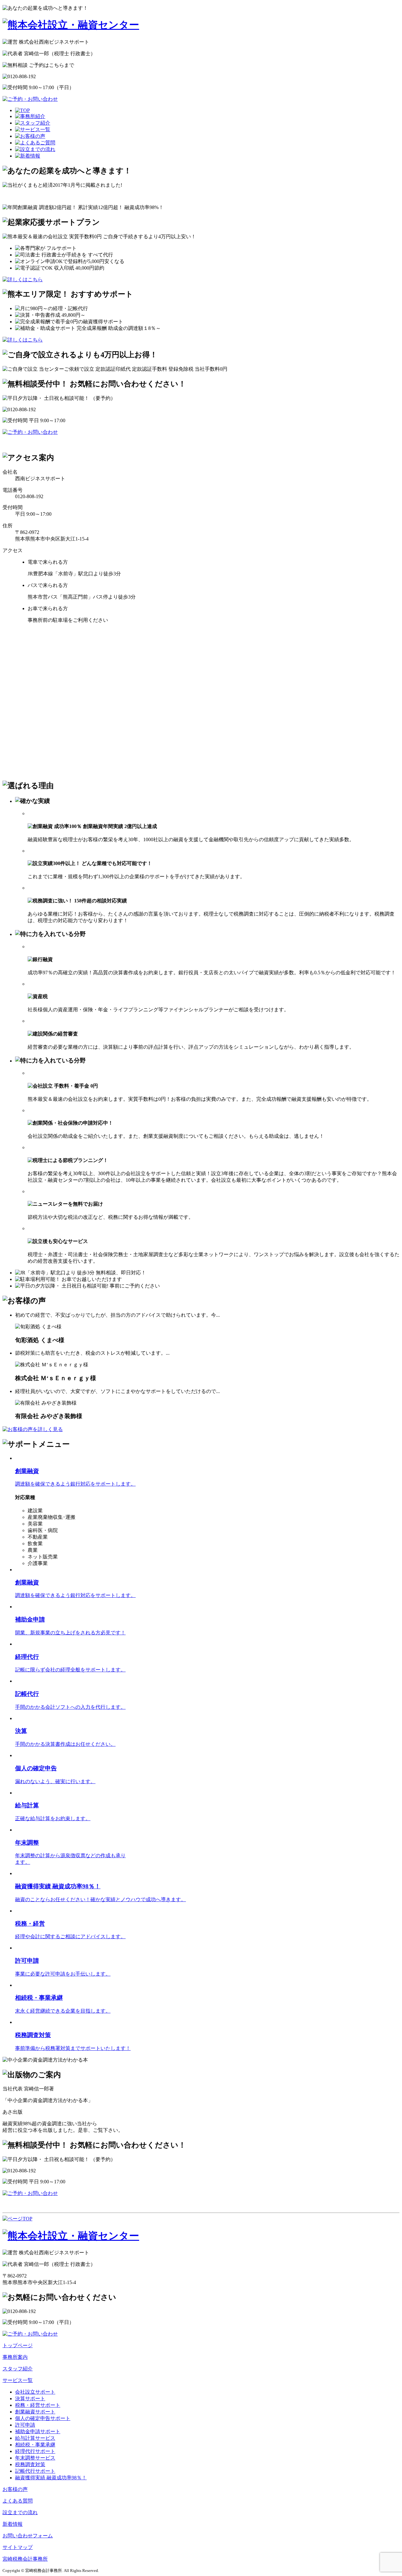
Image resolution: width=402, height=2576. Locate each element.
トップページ (18, 2345)
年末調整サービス (35, 2458)
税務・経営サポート (38, 2405)
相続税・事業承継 (35, 2445)
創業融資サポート (35, 2412)
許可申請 (25, 2425)
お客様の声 (15, 2489)
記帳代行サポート (35, 2471)
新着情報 (13, 2524)
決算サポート (30, 2399)
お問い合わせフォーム (28, 2536)
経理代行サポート (35, 2451)
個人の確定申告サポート (43, 2418)
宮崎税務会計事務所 (25, 2559)
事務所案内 (15, 2357)
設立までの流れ (20, 2512)
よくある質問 (18, 2501)
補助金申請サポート (38, 2431)
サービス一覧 (18, 2380)
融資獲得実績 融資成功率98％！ (51, 2478)
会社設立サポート (35, 2392)
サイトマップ (18, 2547)
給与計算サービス (35, 2438)
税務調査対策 (30, 2464)
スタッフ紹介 (18, 2369)
